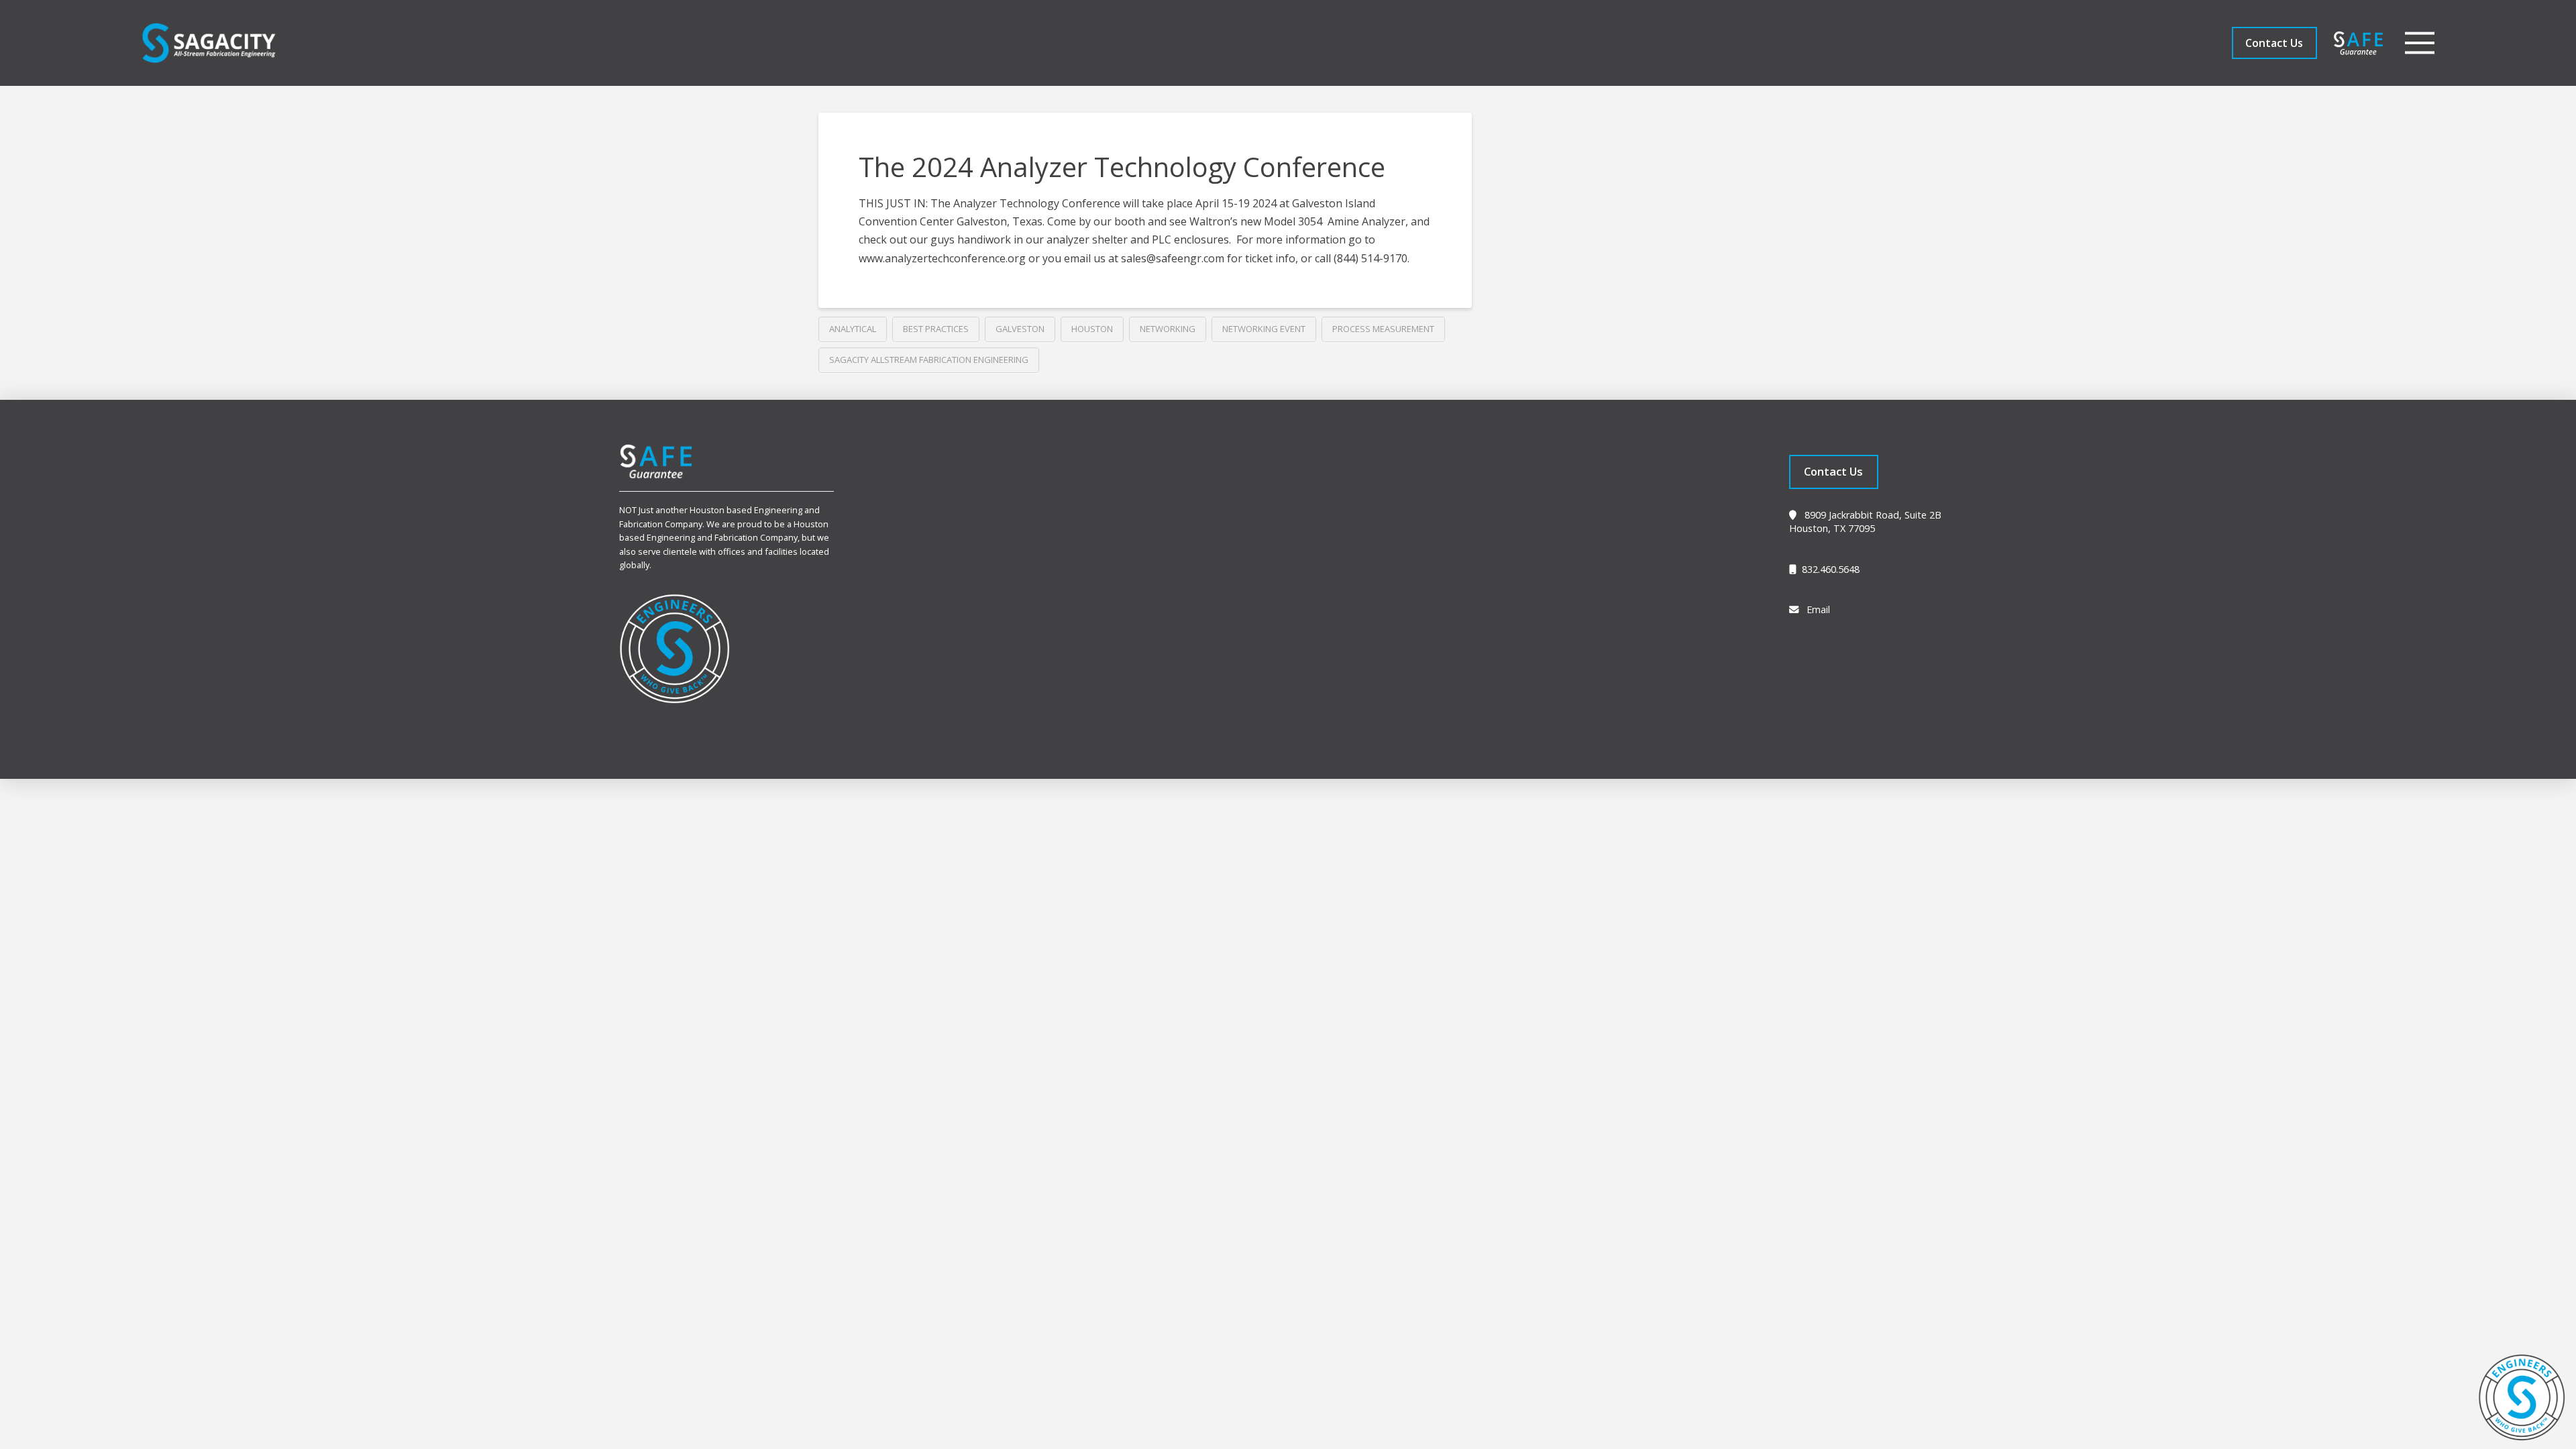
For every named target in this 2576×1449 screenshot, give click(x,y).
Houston (1092, 329)
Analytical (853, 329)
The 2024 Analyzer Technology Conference (1122, 167)
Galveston (1020, 329)
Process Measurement (1383, 329)
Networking (1168, 329)
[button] (2420, 43)
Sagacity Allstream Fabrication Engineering (929, 360)
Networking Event (1264, 329)
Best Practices (936, 329)
